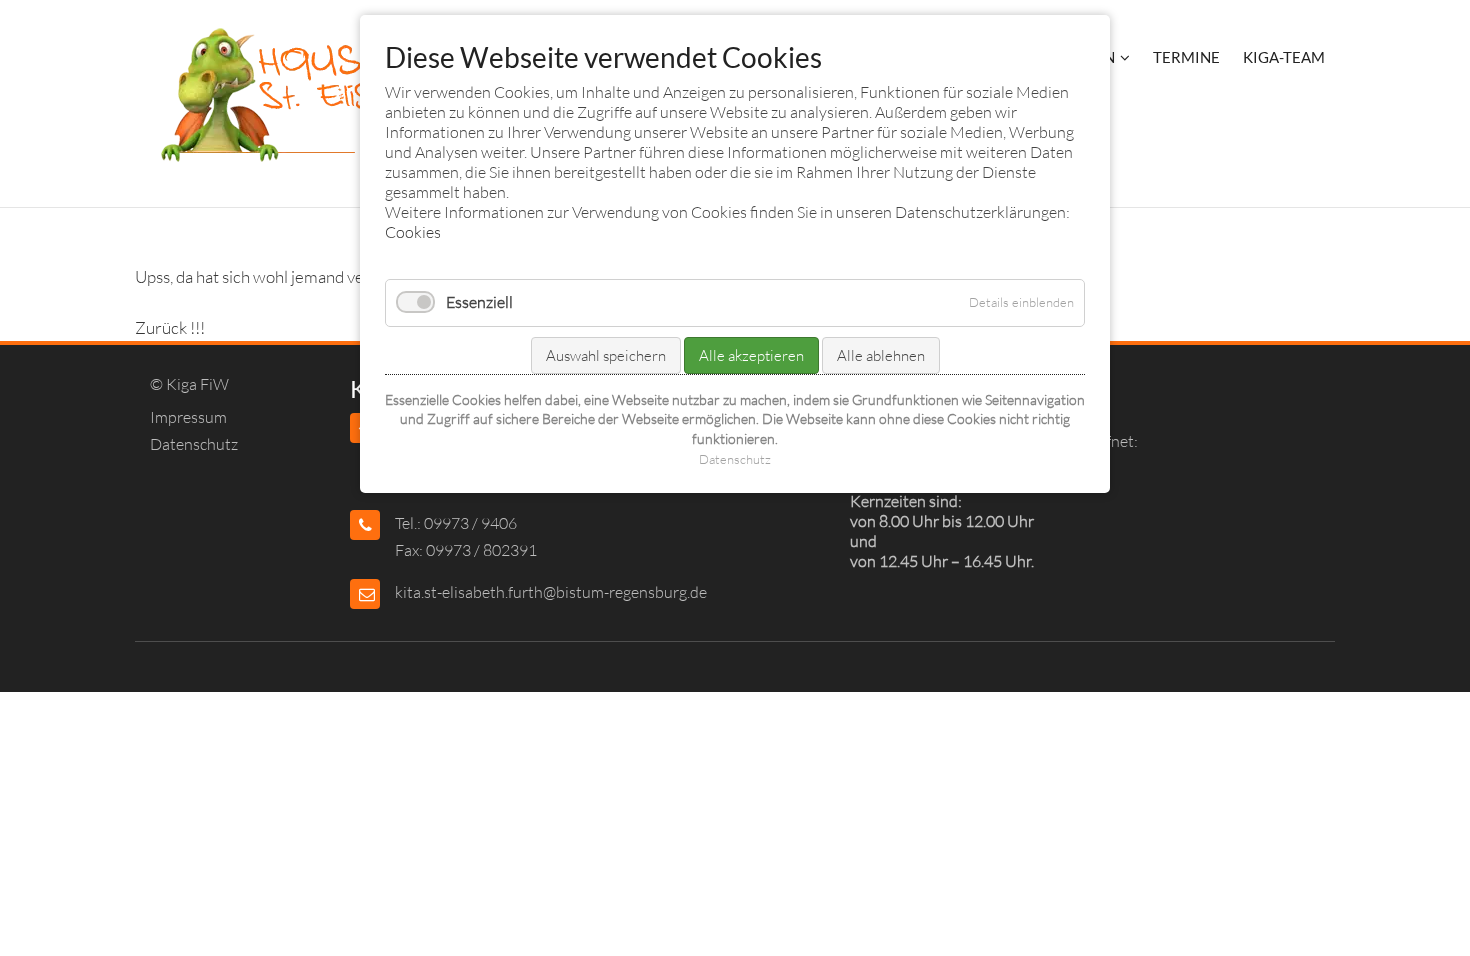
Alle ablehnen (881, 355)
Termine (1186, 57)
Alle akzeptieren (751, 355)
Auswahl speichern (606, 355)
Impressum (188, 417)
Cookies (413, 232)
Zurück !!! (170, 327)
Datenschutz (194, 444)
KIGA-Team (1284, 57)
